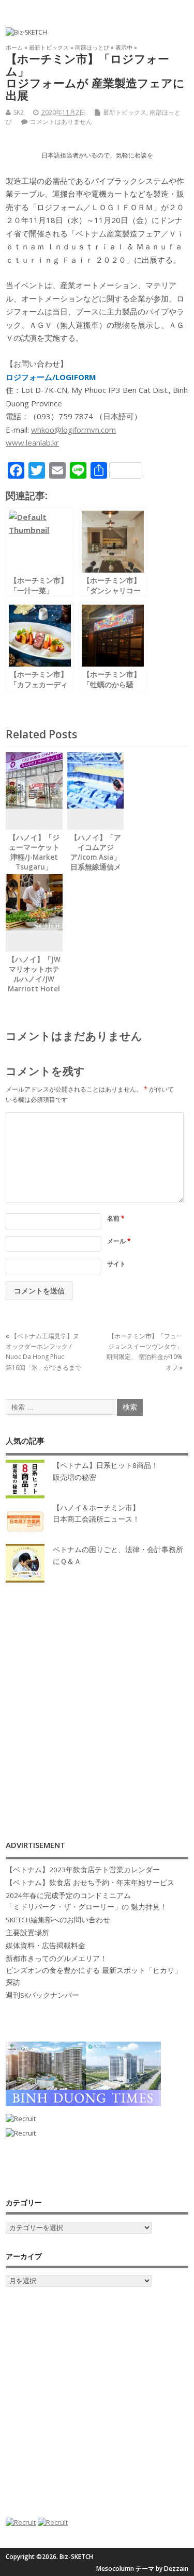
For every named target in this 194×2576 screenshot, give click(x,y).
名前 (116, 1218)
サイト (116, 1264)
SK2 (19, 112)
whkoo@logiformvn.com (73, 430)
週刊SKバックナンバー (42, 1995)
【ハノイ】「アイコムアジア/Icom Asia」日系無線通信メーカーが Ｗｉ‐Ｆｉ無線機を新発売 (95, 867)
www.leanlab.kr (32, 442)
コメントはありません (61, 122)
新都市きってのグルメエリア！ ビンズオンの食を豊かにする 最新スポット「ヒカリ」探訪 (94, 1970)
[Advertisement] (97, 1701)
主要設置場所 (27, 1933)
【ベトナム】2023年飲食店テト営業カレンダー (83, 1870)
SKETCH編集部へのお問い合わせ (58, 1920)
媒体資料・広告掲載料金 (46, 1946)
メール (119, 1241)
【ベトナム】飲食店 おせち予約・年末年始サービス (90, 1883)
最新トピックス (125, 112)
